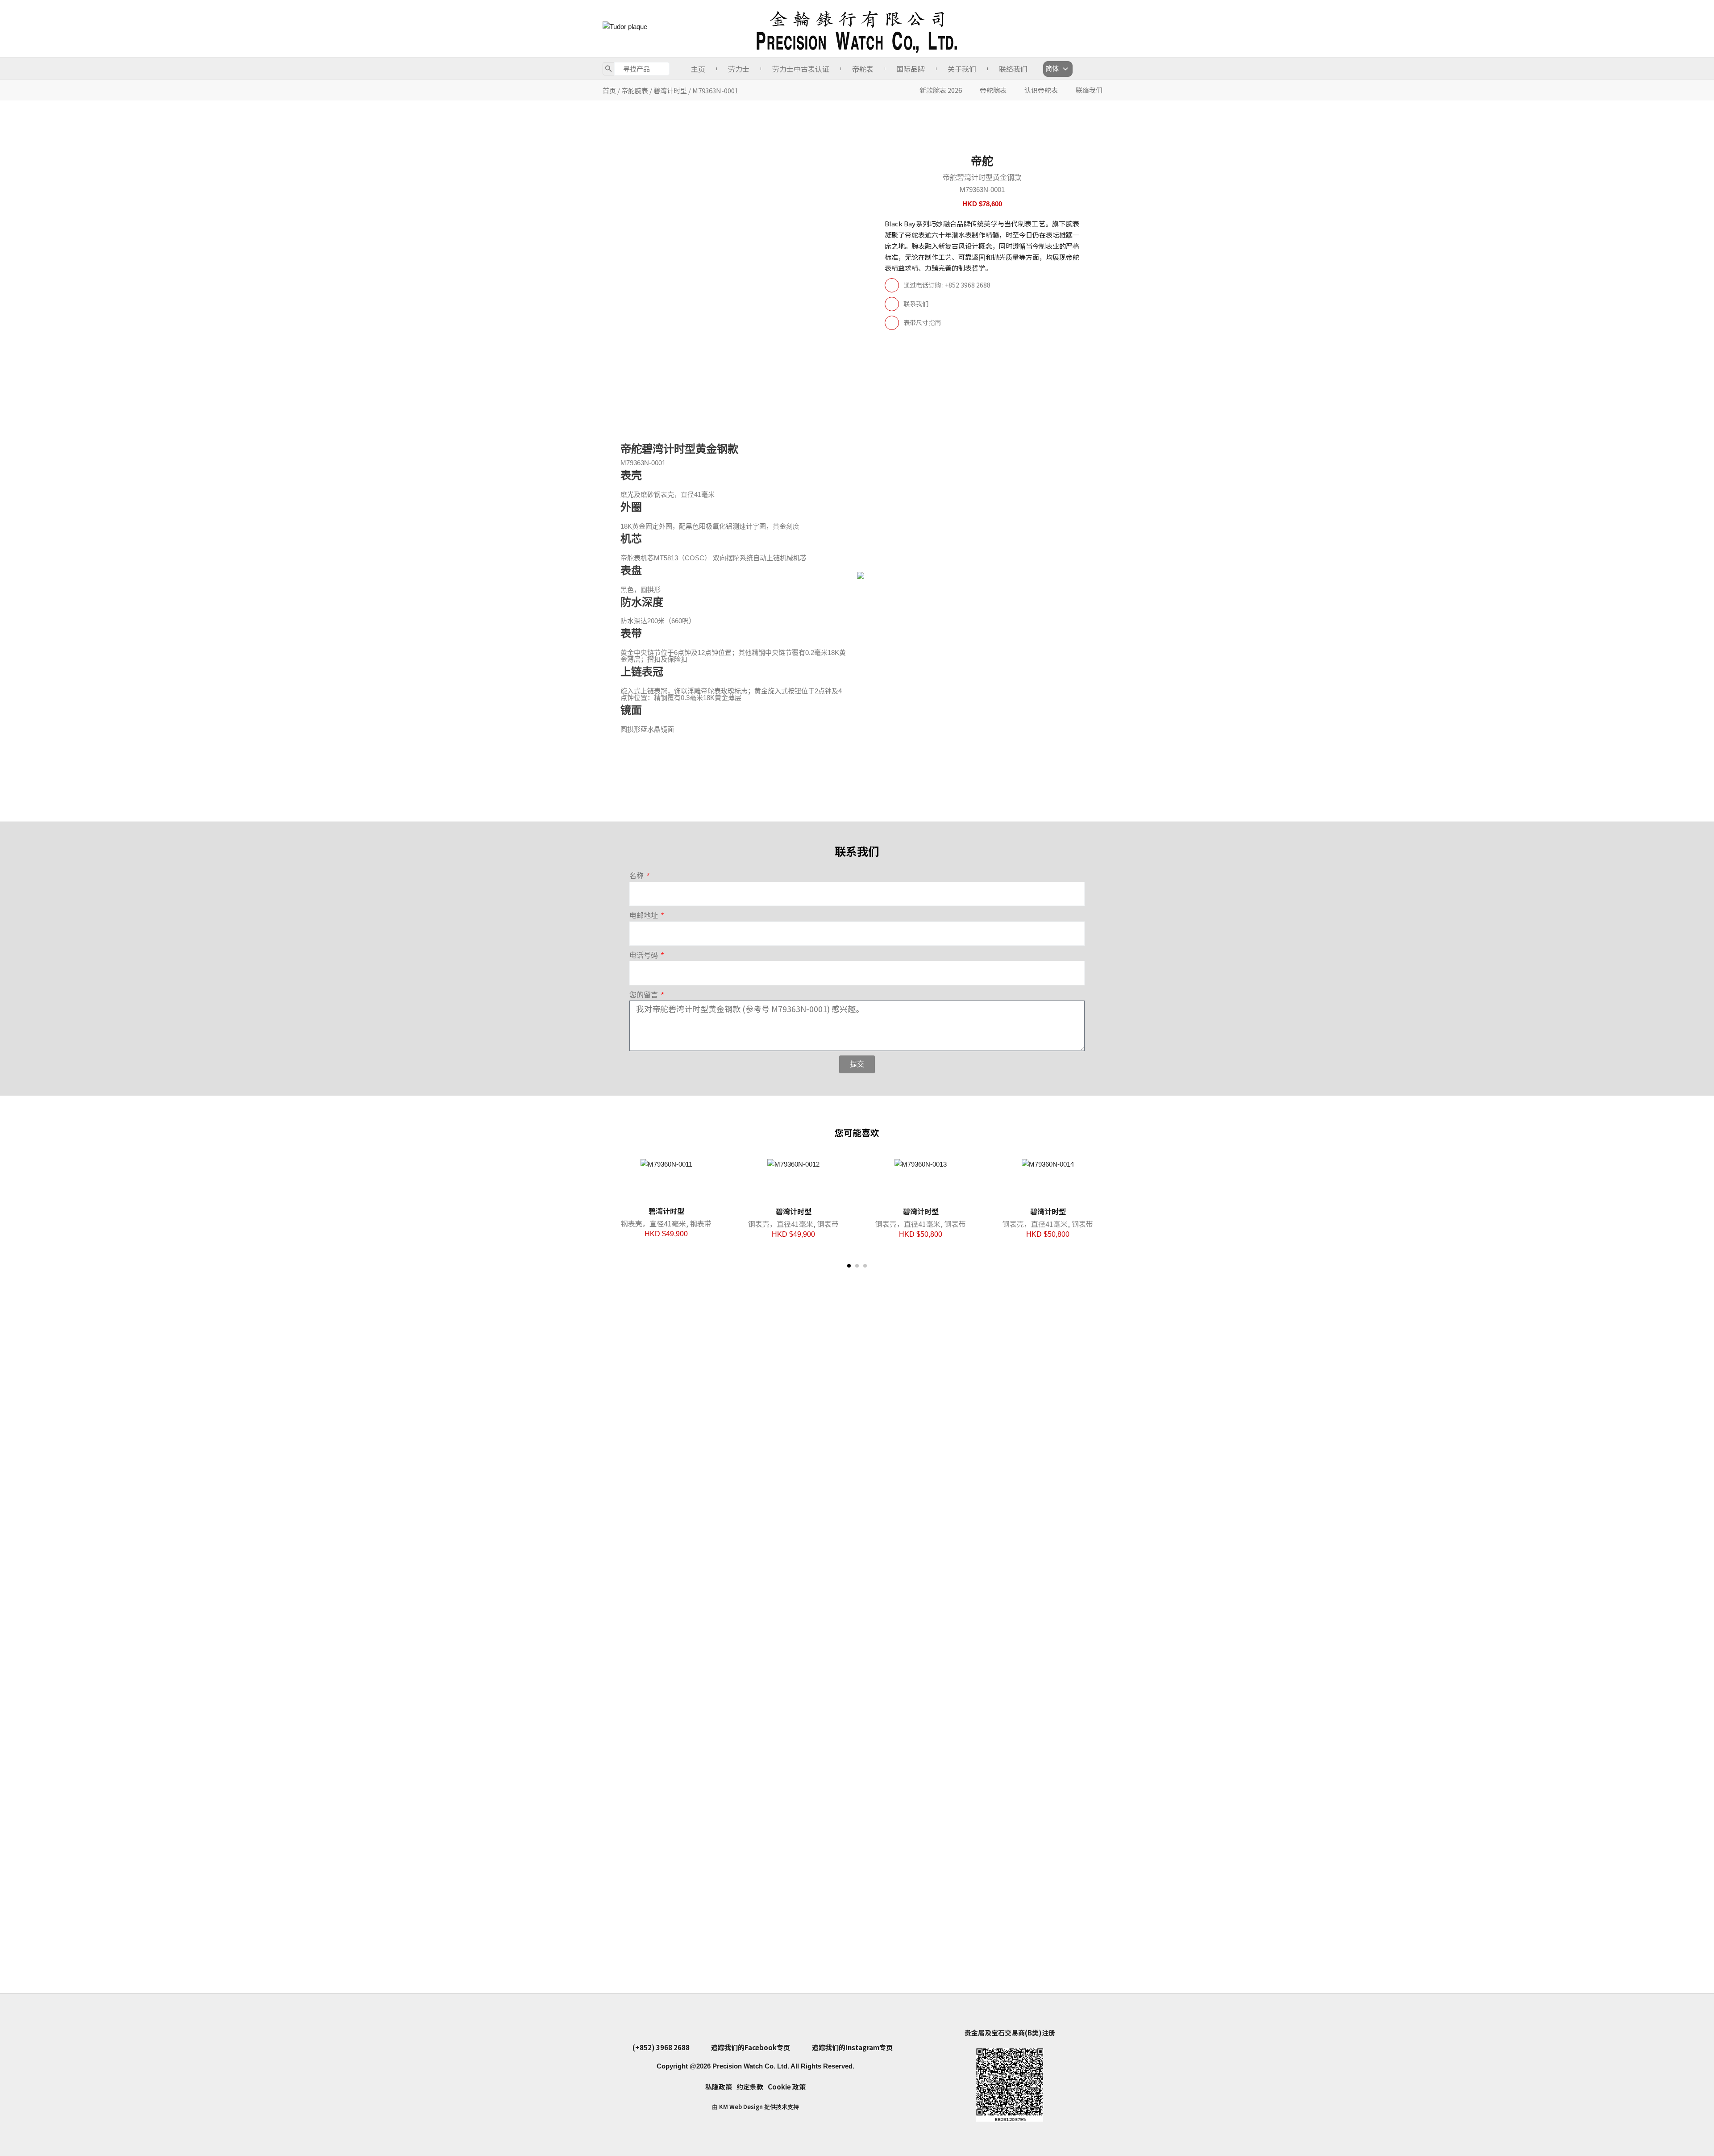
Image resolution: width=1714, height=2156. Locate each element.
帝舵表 (863, 69)
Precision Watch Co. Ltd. (750, 2066)
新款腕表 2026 (941, 90)
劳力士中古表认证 (801, 69)
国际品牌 (911, 69)
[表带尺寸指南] (892, 323)
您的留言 (645, 995)
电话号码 (645, 955)
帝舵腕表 (635, 90)
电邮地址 (645, 915)
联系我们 (916, 304)
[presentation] (616, 1289)
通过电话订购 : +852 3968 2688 (947, 285)
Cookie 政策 (787, 2087)
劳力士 (739, 69)
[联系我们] (892, 304)
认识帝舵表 (1041, 90)
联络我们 (1013, 69)
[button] (849, 1266)
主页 (698, 69)
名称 (637, 876)
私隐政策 (719, 2087)
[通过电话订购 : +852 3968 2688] (892, 285)
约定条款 (750, 2087)
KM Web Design (741, 2107)
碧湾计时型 (670, 90)
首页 (609, 90)
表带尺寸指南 (922, 322)
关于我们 (962, 69)
